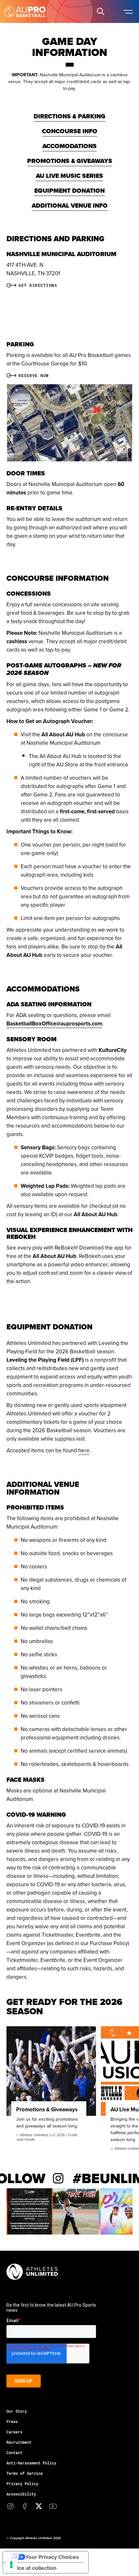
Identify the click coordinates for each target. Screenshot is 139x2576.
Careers (14, 2432)
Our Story (17, 2411)
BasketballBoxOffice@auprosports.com (54, 1023)
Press (12, 2421)
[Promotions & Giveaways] (51, 2071)
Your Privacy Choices (52, 2557)
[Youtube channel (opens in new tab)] (53, 2506)
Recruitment (19, 2442)
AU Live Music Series (69, 176)
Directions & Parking (69, 116)
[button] (101, 11)
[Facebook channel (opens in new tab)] (25, 2506)
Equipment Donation (69, 191)
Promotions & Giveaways (70, 161)
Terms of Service (25, 2473)
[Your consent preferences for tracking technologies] (11, 2565)
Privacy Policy (22, 2484)
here (84, 1450)
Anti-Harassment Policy (31, 2463)
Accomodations (69, 146)
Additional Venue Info (70, 206)
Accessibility (21, 2494)
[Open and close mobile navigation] (128, 11)
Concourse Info (70, 131)
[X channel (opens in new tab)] (39, 2506)
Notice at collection (32, 2568)
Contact (14, 2452)
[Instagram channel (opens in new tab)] (10, 2506)
